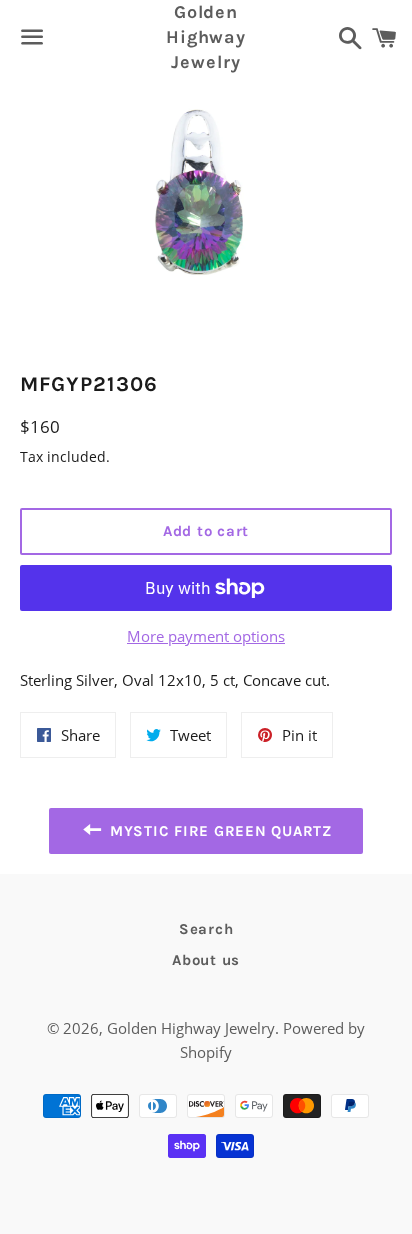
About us (206, 960)
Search (206, 929)
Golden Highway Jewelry (206, 37)
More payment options (206, 636)
